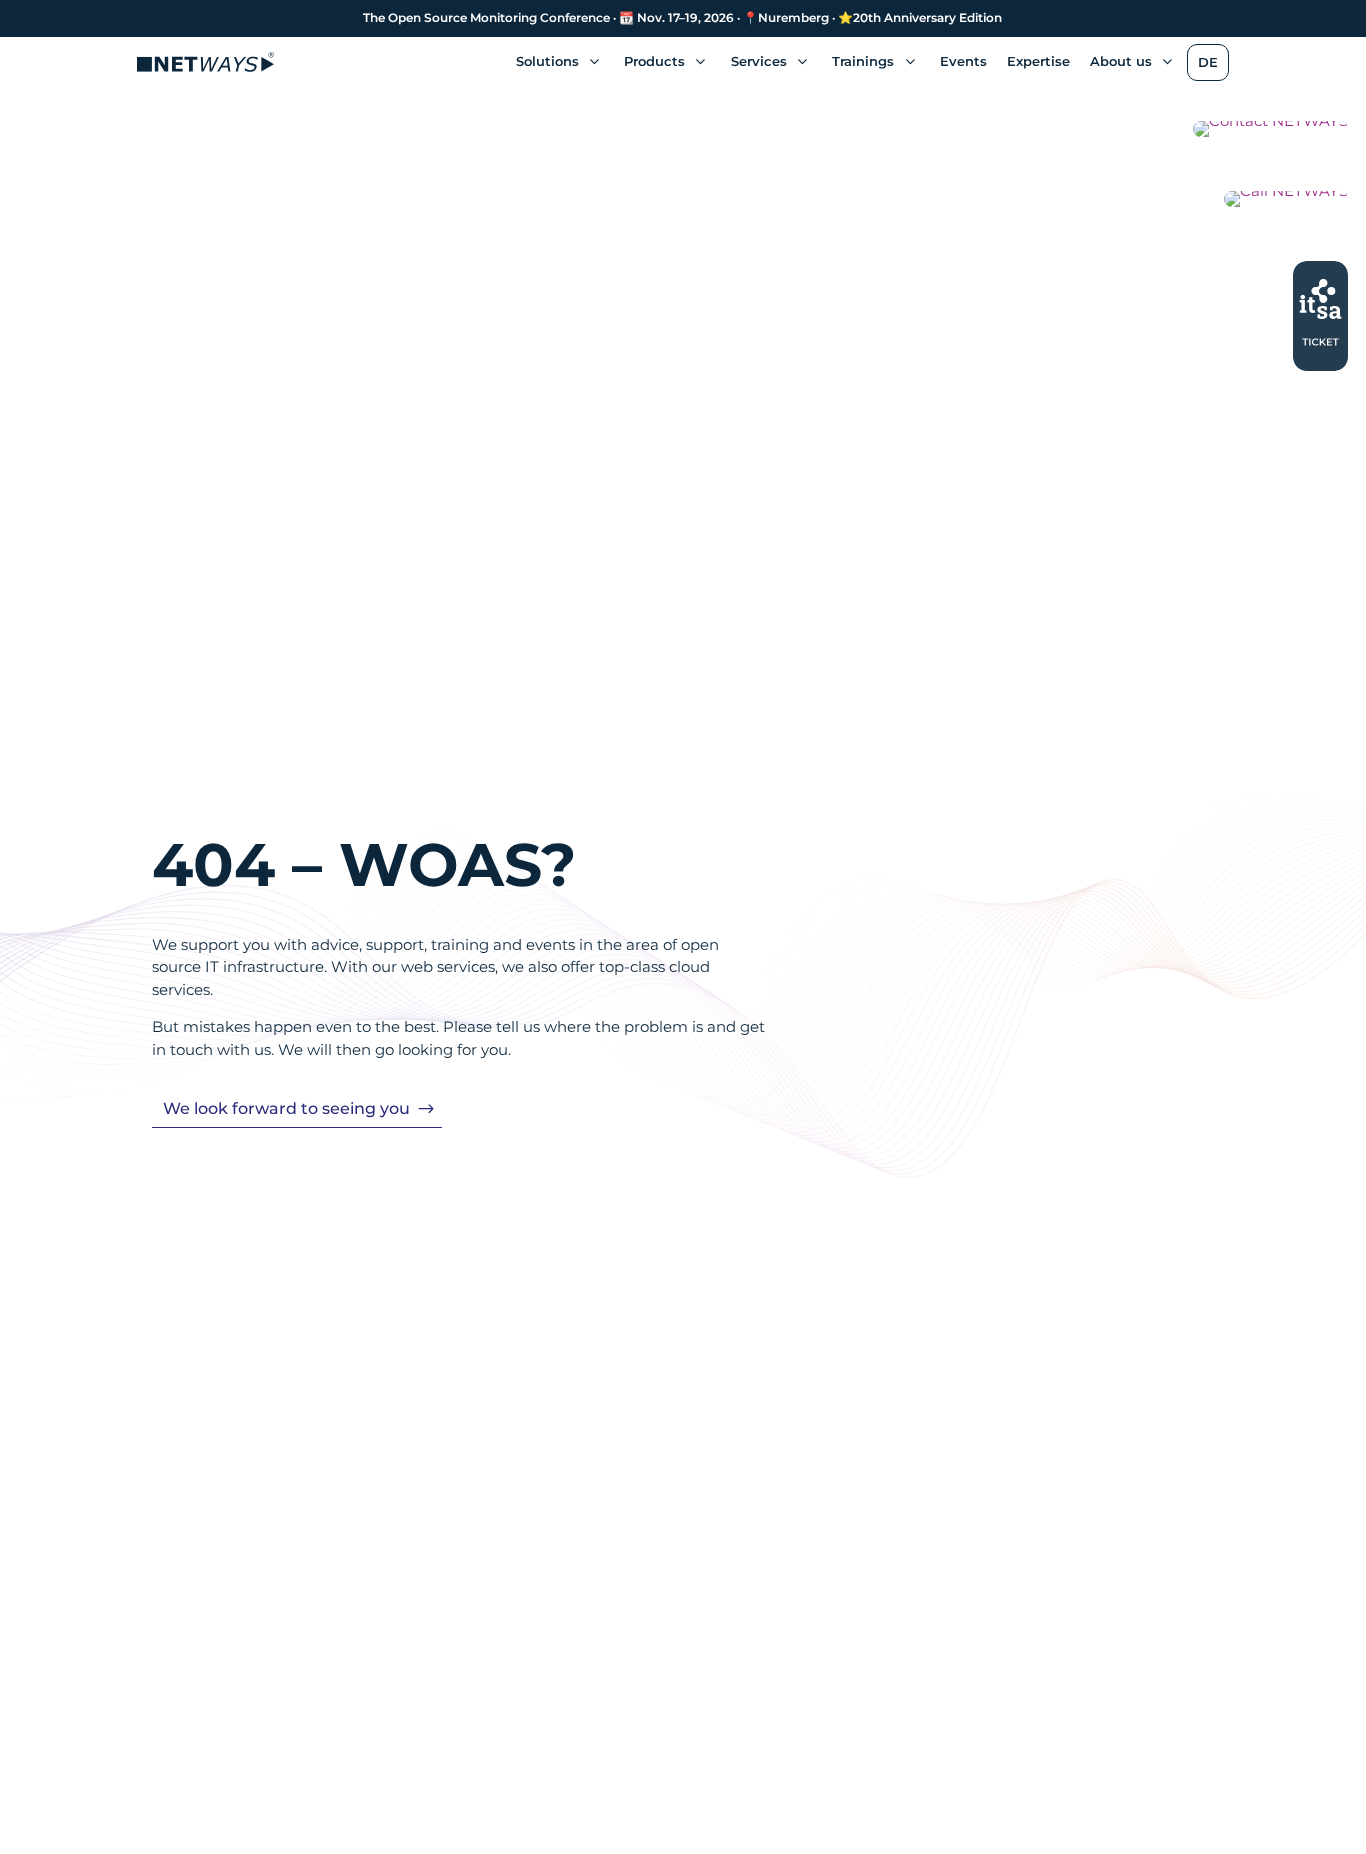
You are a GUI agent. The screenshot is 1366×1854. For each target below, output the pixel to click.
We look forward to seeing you (286, 1108)
